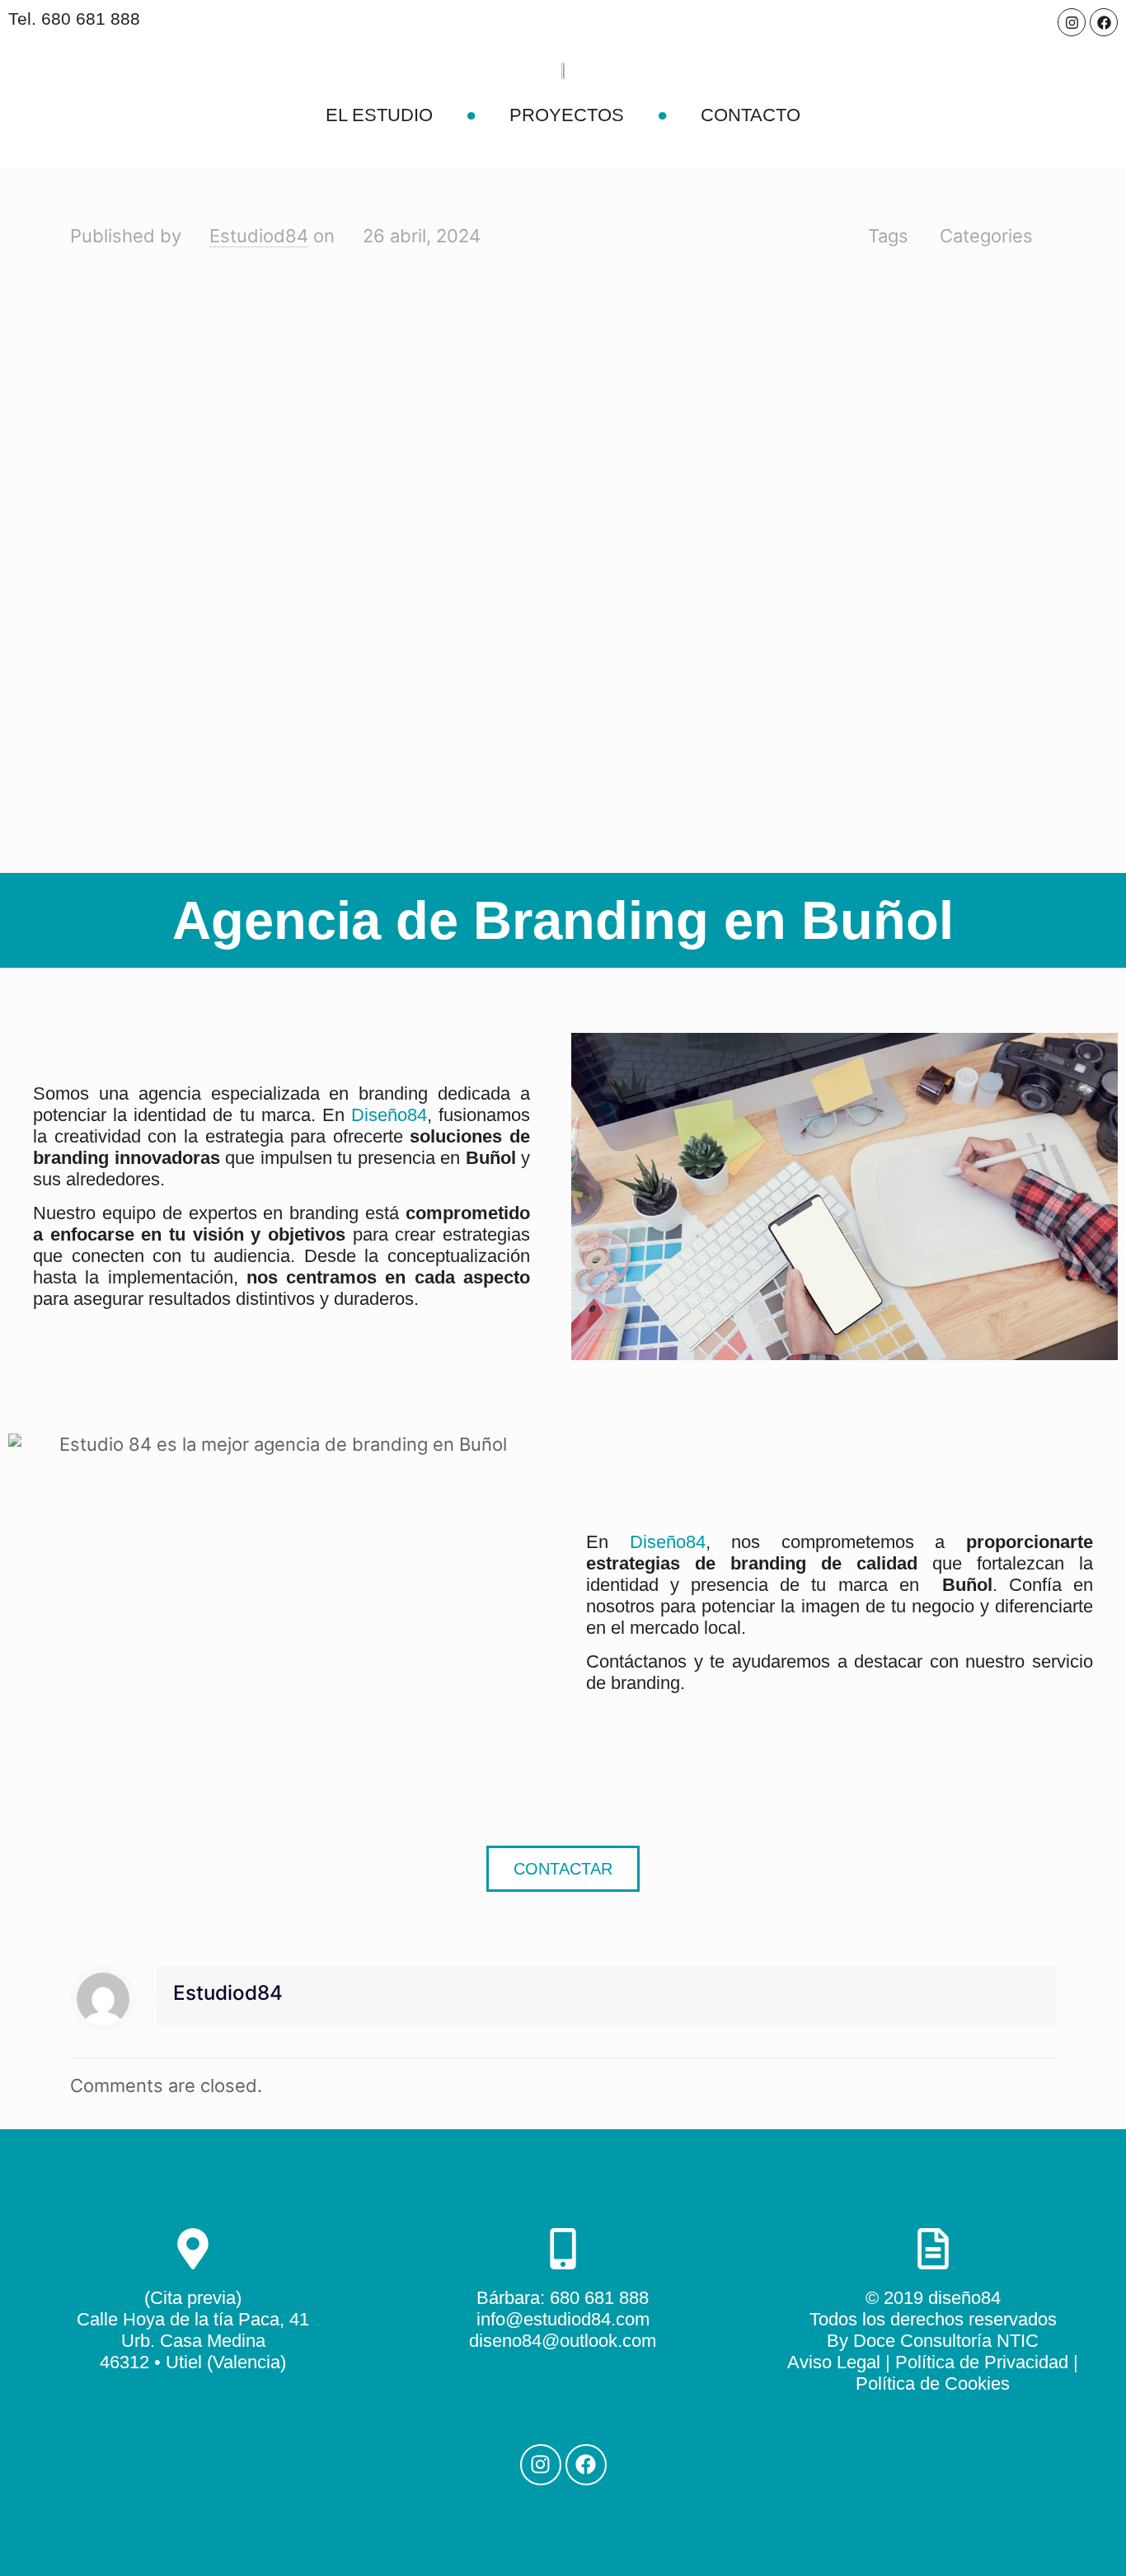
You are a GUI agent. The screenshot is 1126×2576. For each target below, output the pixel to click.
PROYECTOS (567, 115)
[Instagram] (1072, 22)
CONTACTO (751, 115)
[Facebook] (1104, 22)
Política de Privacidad (982, 2362)
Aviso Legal (834, 2362)
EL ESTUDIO (379, 115)
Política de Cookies (933, 2384)
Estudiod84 (259, 236)
